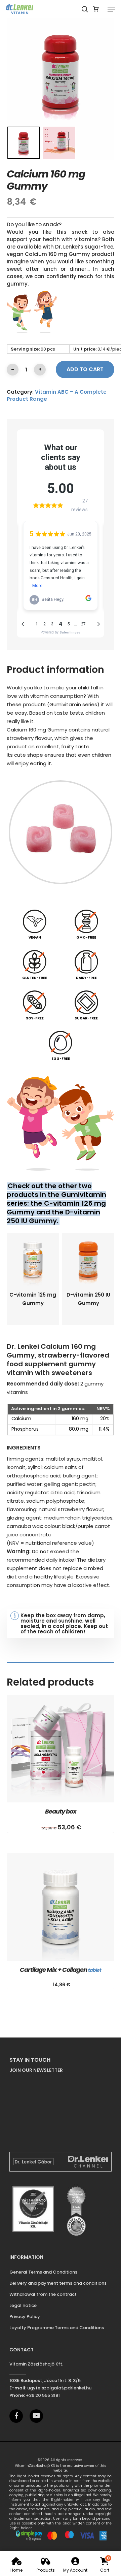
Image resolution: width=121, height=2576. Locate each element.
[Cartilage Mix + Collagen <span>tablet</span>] (61, 1907)
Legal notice (23, 2305)
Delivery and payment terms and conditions (58, 2283)
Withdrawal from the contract (43, 2294)
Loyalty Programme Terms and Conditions (57, 2328)
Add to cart (85, 369)
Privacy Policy (25, 2317)
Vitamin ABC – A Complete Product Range (57, 395)
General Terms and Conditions (43, 2272)
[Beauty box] (61, 1749)
